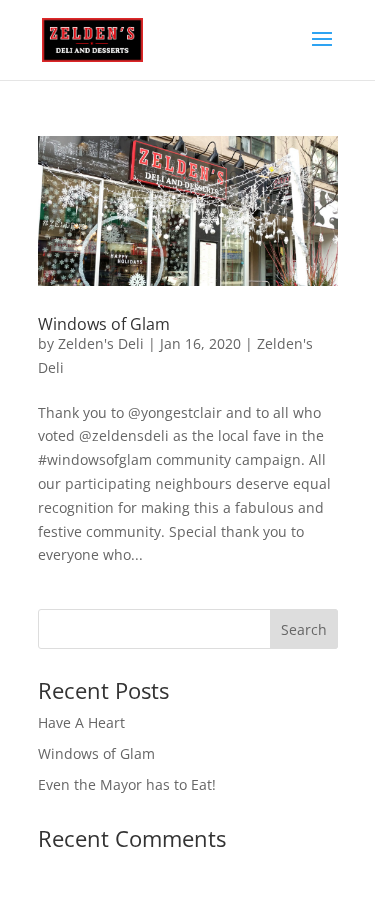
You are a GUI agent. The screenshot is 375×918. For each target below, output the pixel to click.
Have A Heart (81, 722)
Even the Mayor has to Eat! (127, 784)
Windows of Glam (104, 324)
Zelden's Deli (101, 343)
